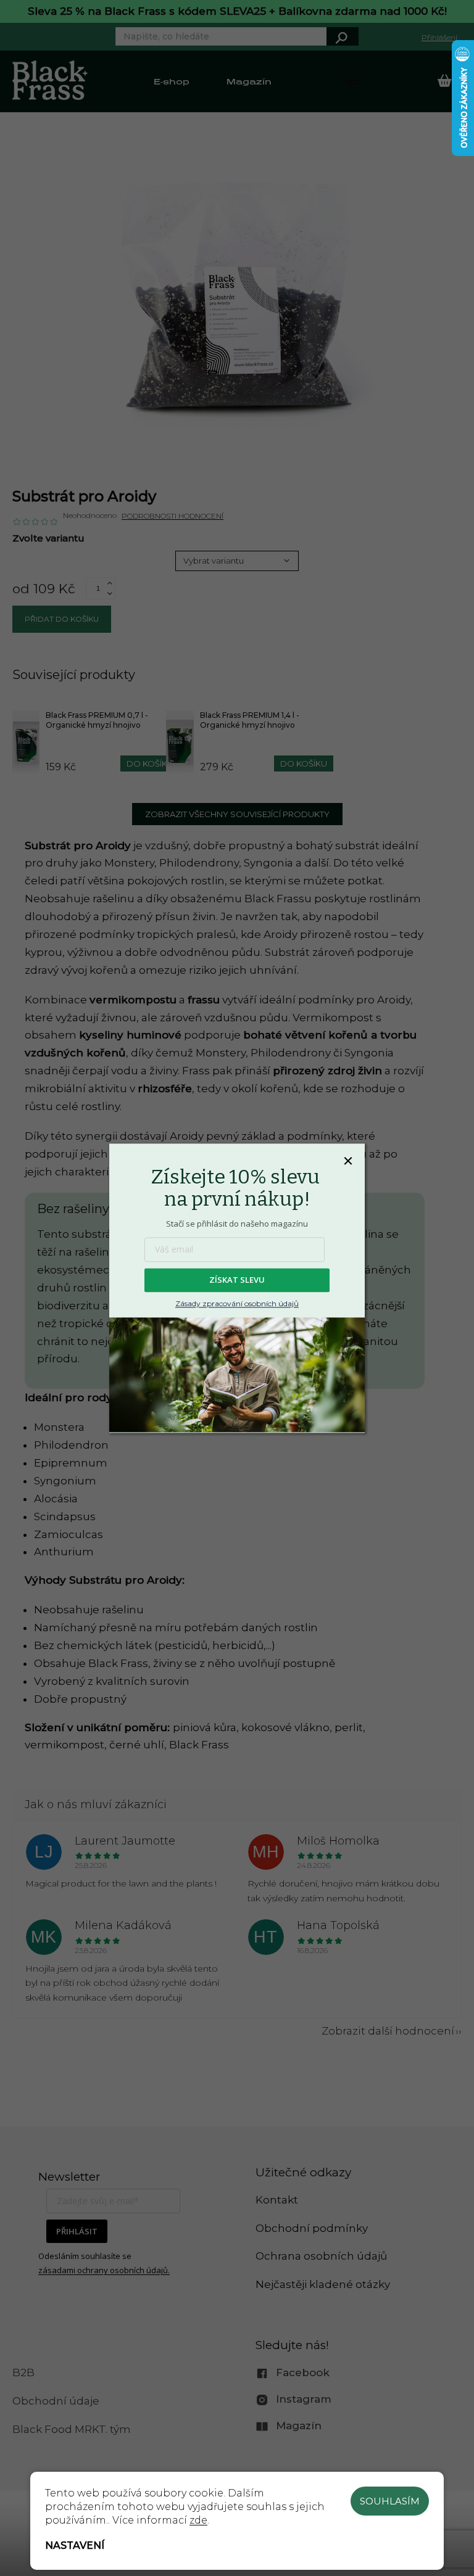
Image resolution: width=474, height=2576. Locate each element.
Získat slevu (237, 1280)
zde (198, 2520)
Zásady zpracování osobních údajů (237, 1303)
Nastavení (75, 2545)
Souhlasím (390, 2501)
